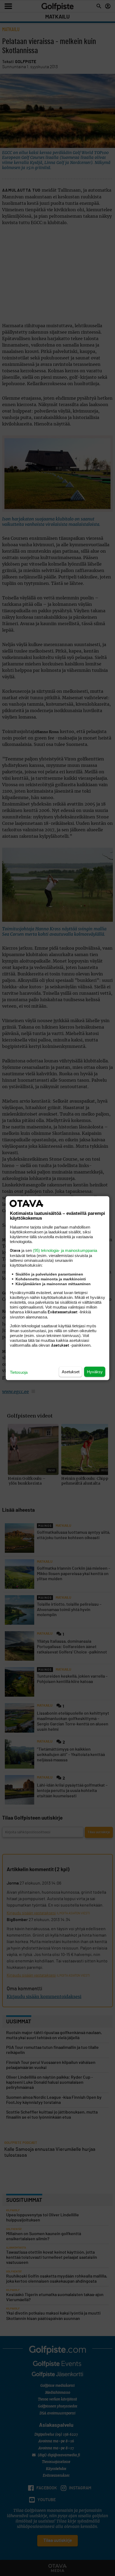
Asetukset (71, 1371)
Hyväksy (95, 1371)
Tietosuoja (19, 1372)
